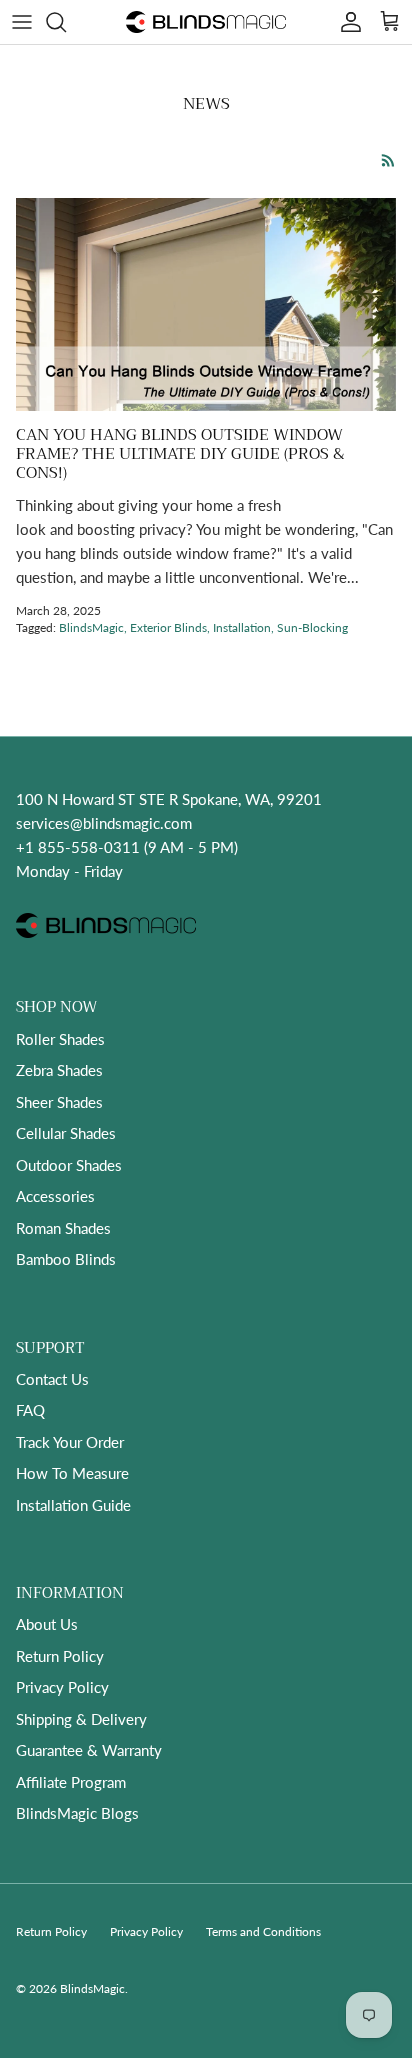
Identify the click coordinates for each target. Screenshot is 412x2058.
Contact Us (52, 1379)
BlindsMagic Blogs (77, 1813)
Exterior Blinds (168, 627)
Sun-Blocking (312, 627)
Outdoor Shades (69, 1165)
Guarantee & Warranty (89, 1750)
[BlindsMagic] (206, 22)
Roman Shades (63, 1228)
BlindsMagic (91, 627)
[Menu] (22, 22)
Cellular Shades (66, 1133)
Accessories (55, 1196)
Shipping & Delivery (81, 1719)
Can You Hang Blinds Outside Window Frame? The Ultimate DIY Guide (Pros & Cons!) (180, 453)
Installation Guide (73, 1505)
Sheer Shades (59, 1102)
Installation (242, 627)
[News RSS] (388, 160)
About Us (47, 1624)
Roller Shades (60, 1039)
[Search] (66, 22)
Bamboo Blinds (66, 1259)
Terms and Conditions (263, 1931)
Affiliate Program (71, 1782)
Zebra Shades (59, 1070)
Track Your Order (70, 1442)
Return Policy (60, 1656)
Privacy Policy (62, 1687)
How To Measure (72, 1473)
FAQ (30, 1410)
